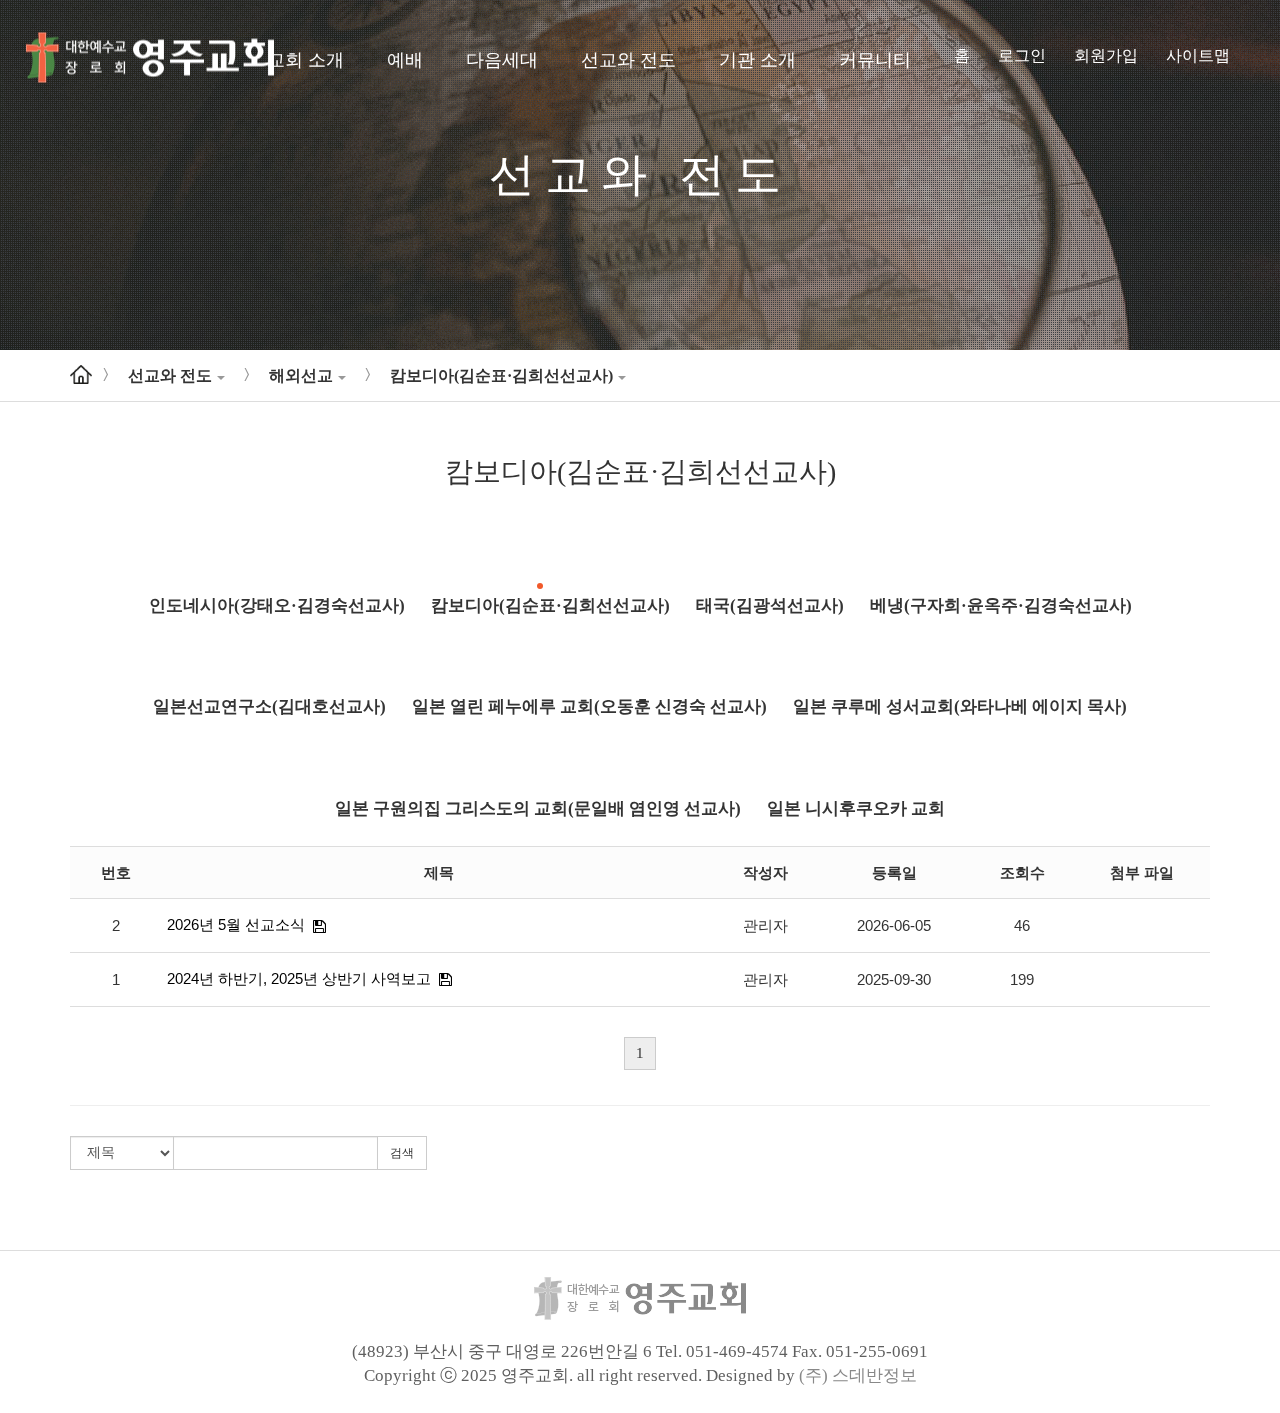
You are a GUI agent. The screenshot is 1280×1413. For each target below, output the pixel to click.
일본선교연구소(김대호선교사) (269, 706)
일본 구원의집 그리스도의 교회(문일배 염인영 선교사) (538, 808)
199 (1022, 979)
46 (1022, 925)
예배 (405, 60)
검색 (402, 1153)
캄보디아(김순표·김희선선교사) (501, 375)
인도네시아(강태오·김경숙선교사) (277, 605)
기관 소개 (757, 60)
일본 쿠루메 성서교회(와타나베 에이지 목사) (960, 706)
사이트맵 (1198, 55)
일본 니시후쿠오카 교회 (856, 808)
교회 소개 (305, 60)
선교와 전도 (628, 60)
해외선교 (301, 375)
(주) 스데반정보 (858, 1375)
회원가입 (1106, 55)
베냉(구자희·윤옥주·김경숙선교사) (1001, 605)
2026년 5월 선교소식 (236, 924)
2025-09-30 (894, 979)
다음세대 (502, 60)
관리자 (765, 925)
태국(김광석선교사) (770, 605)
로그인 (1022, 55)
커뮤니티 (875, 60)
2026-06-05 (894, 925)
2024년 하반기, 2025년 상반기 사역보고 (299, 978)
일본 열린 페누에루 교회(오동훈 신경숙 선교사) (589, 706)
